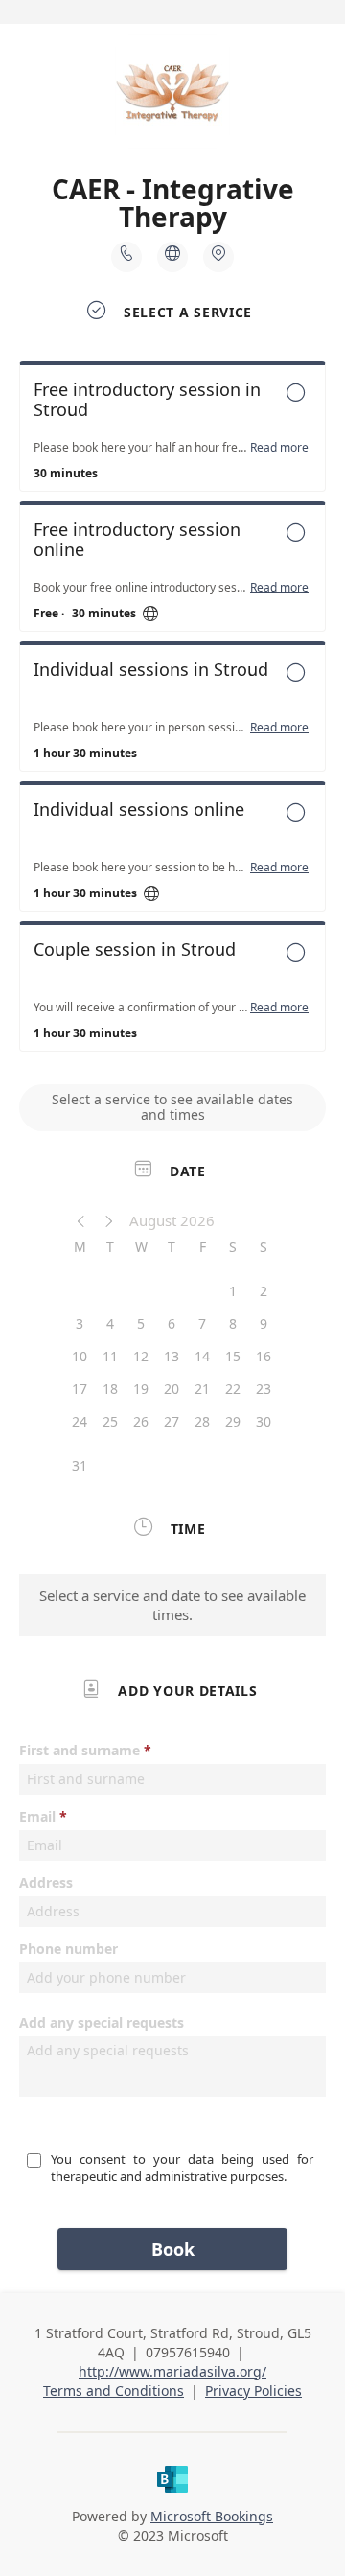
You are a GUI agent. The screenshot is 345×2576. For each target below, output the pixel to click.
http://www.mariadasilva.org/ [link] (172, 2371)
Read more (279, 448)
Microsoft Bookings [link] (212, 2516)
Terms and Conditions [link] (114, 2390)
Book (173, 2249)
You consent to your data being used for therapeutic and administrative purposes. (184, 2168)
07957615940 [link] (188, 2352)
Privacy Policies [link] (253, 2390)
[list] (172, 711)
